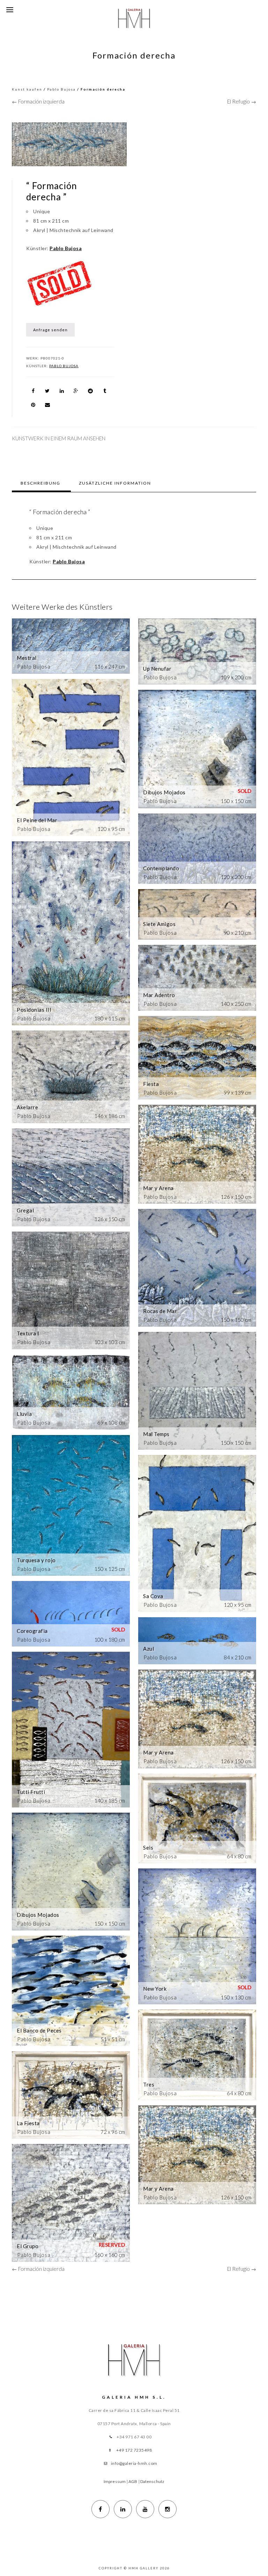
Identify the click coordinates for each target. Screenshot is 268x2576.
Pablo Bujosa (61, 89)
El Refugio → (242, 101)
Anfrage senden (50, 330)
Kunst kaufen (27, 89)
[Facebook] (100, 2509)
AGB (133, 2481)
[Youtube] (145, 2509)
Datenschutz (152, 2481)
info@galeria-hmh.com (134, 2463)
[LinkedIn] (123, 2509)
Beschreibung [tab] (40, 483)
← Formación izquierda (38, 101)
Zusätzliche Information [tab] (115, 483)
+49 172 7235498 (134, 2450)
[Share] (33, 391)
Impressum (115, 2481)
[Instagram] (167, 2509)
